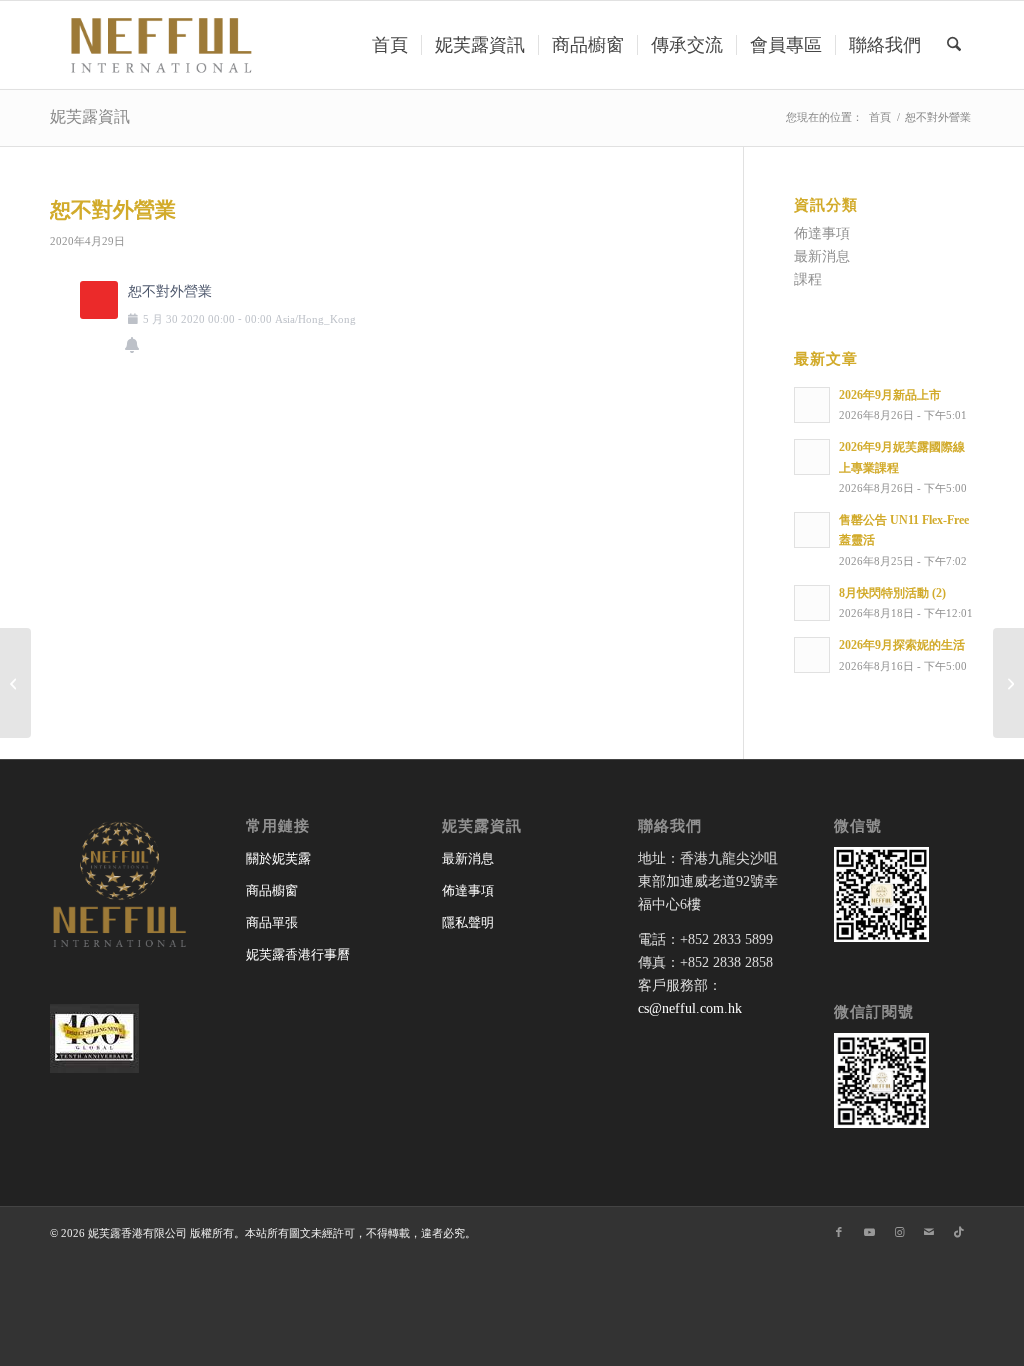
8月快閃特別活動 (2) (892, 593)
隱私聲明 (468, 922)
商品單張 (272, 922)
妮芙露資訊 (90, 116)
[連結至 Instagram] (899, 1232)
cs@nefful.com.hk (690, 1008)
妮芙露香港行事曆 (298, 954)
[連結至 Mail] (929, 1232)
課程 (808, 279)
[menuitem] (390, 45)
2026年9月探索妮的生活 (902, 645)
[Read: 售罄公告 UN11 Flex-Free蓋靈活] (812, 530)
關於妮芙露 (278, 858)
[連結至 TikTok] (959, 1232)
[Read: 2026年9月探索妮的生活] (812, 655)
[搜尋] (954, 45)
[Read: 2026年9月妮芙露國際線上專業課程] (812, 457)
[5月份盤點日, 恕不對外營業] (15, 683)
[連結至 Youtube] (869, 1232)
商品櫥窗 (272, 890)
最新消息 (822, 256)
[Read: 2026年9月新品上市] (812, 405)
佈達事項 (822, 233)
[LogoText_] (158, 45)
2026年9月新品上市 (890, 395)
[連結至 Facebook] (839, 1232)
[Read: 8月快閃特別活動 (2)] (812, 603)
